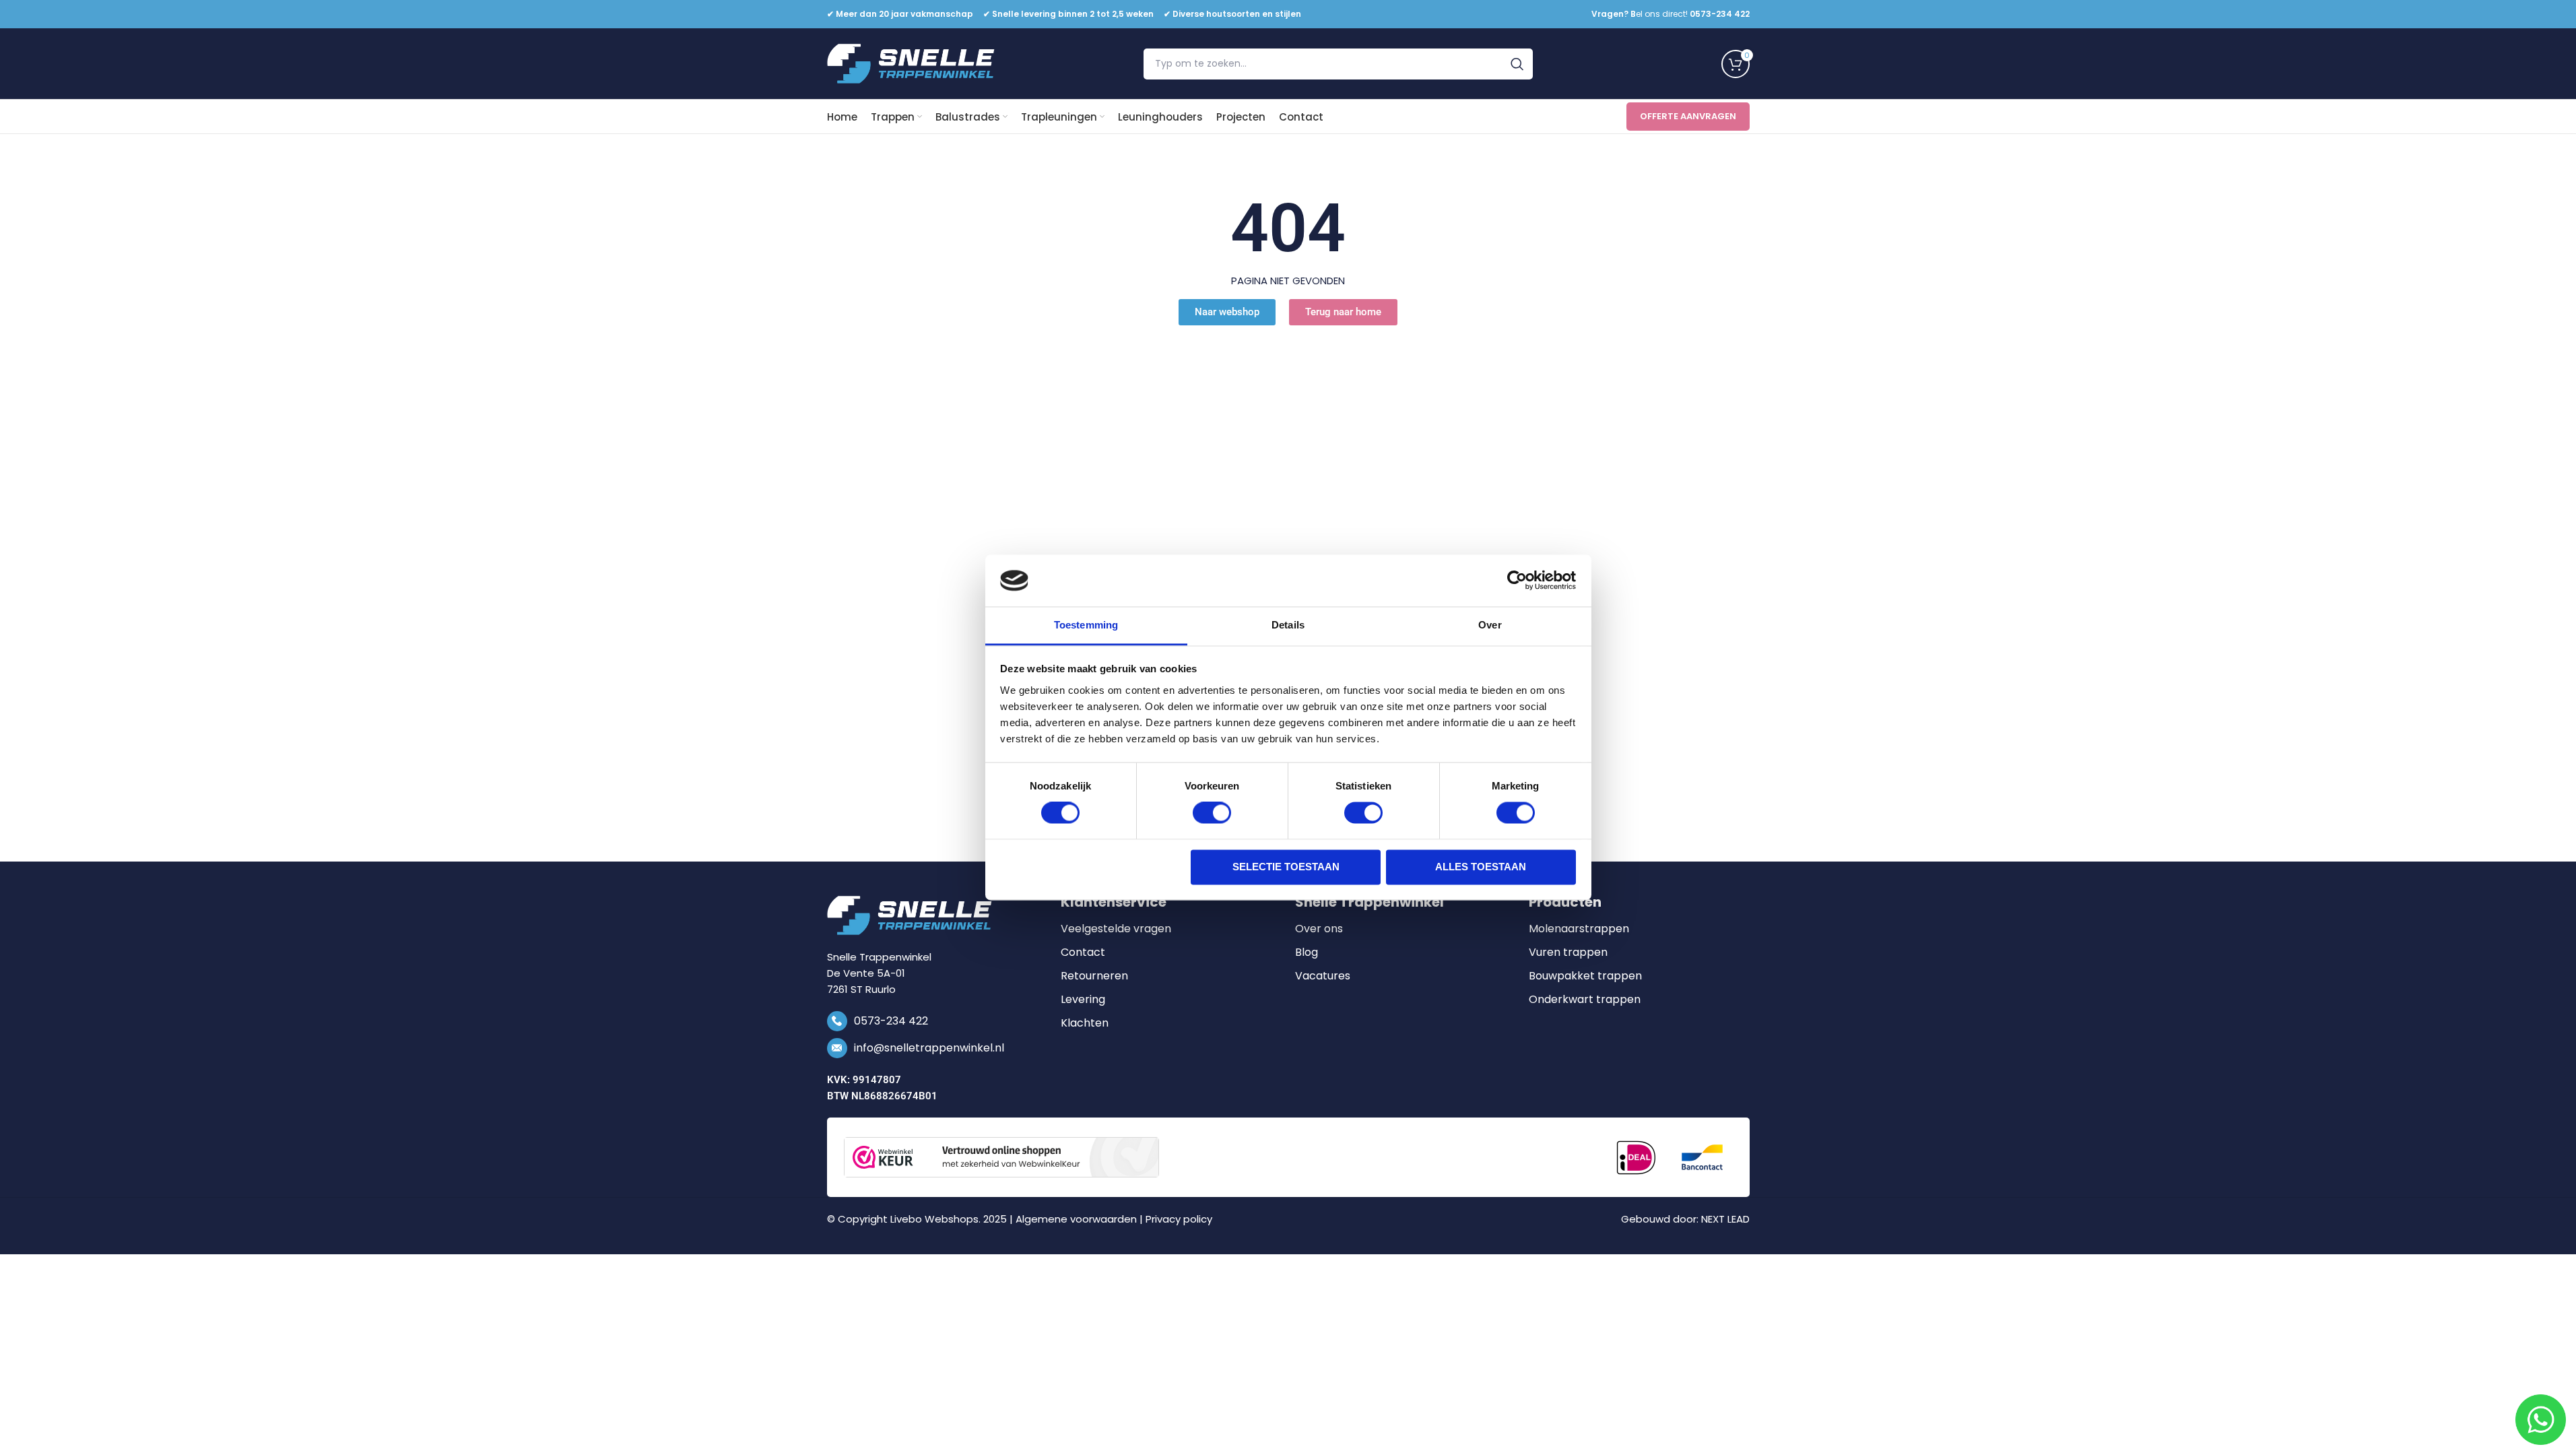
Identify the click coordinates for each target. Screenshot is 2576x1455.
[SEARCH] (1517, 64)
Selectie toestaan (1286, 867)
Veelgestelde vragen (1116, 929)
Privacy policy (1179, 1219)
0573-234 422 (891, 1021)
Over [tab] (1490, 625)
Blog (1307, 952)
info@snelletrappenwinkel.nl (929, 1048)
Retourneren (1094, 976)
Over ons (1319, 929)
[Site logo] (911, 63)
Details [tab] (1288, 625)
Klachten (1085, 1023)
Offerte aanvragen (1688, 116)
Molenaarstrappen (1579, 929)
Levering (1083, 1000)
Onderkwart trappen (1585, 1000)
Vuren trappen (1568, 952)
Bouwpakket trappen (1585, 976)
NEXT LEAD (1725, 1219)
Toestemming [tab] (1086, 625)
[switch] (1212, 813)
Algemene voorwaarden (1076, 1219)
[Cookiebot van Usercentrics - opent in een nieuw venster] (1517, 581)
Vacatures (1323, 976)
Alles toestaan (1481, 867)
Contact (1083, 952)
